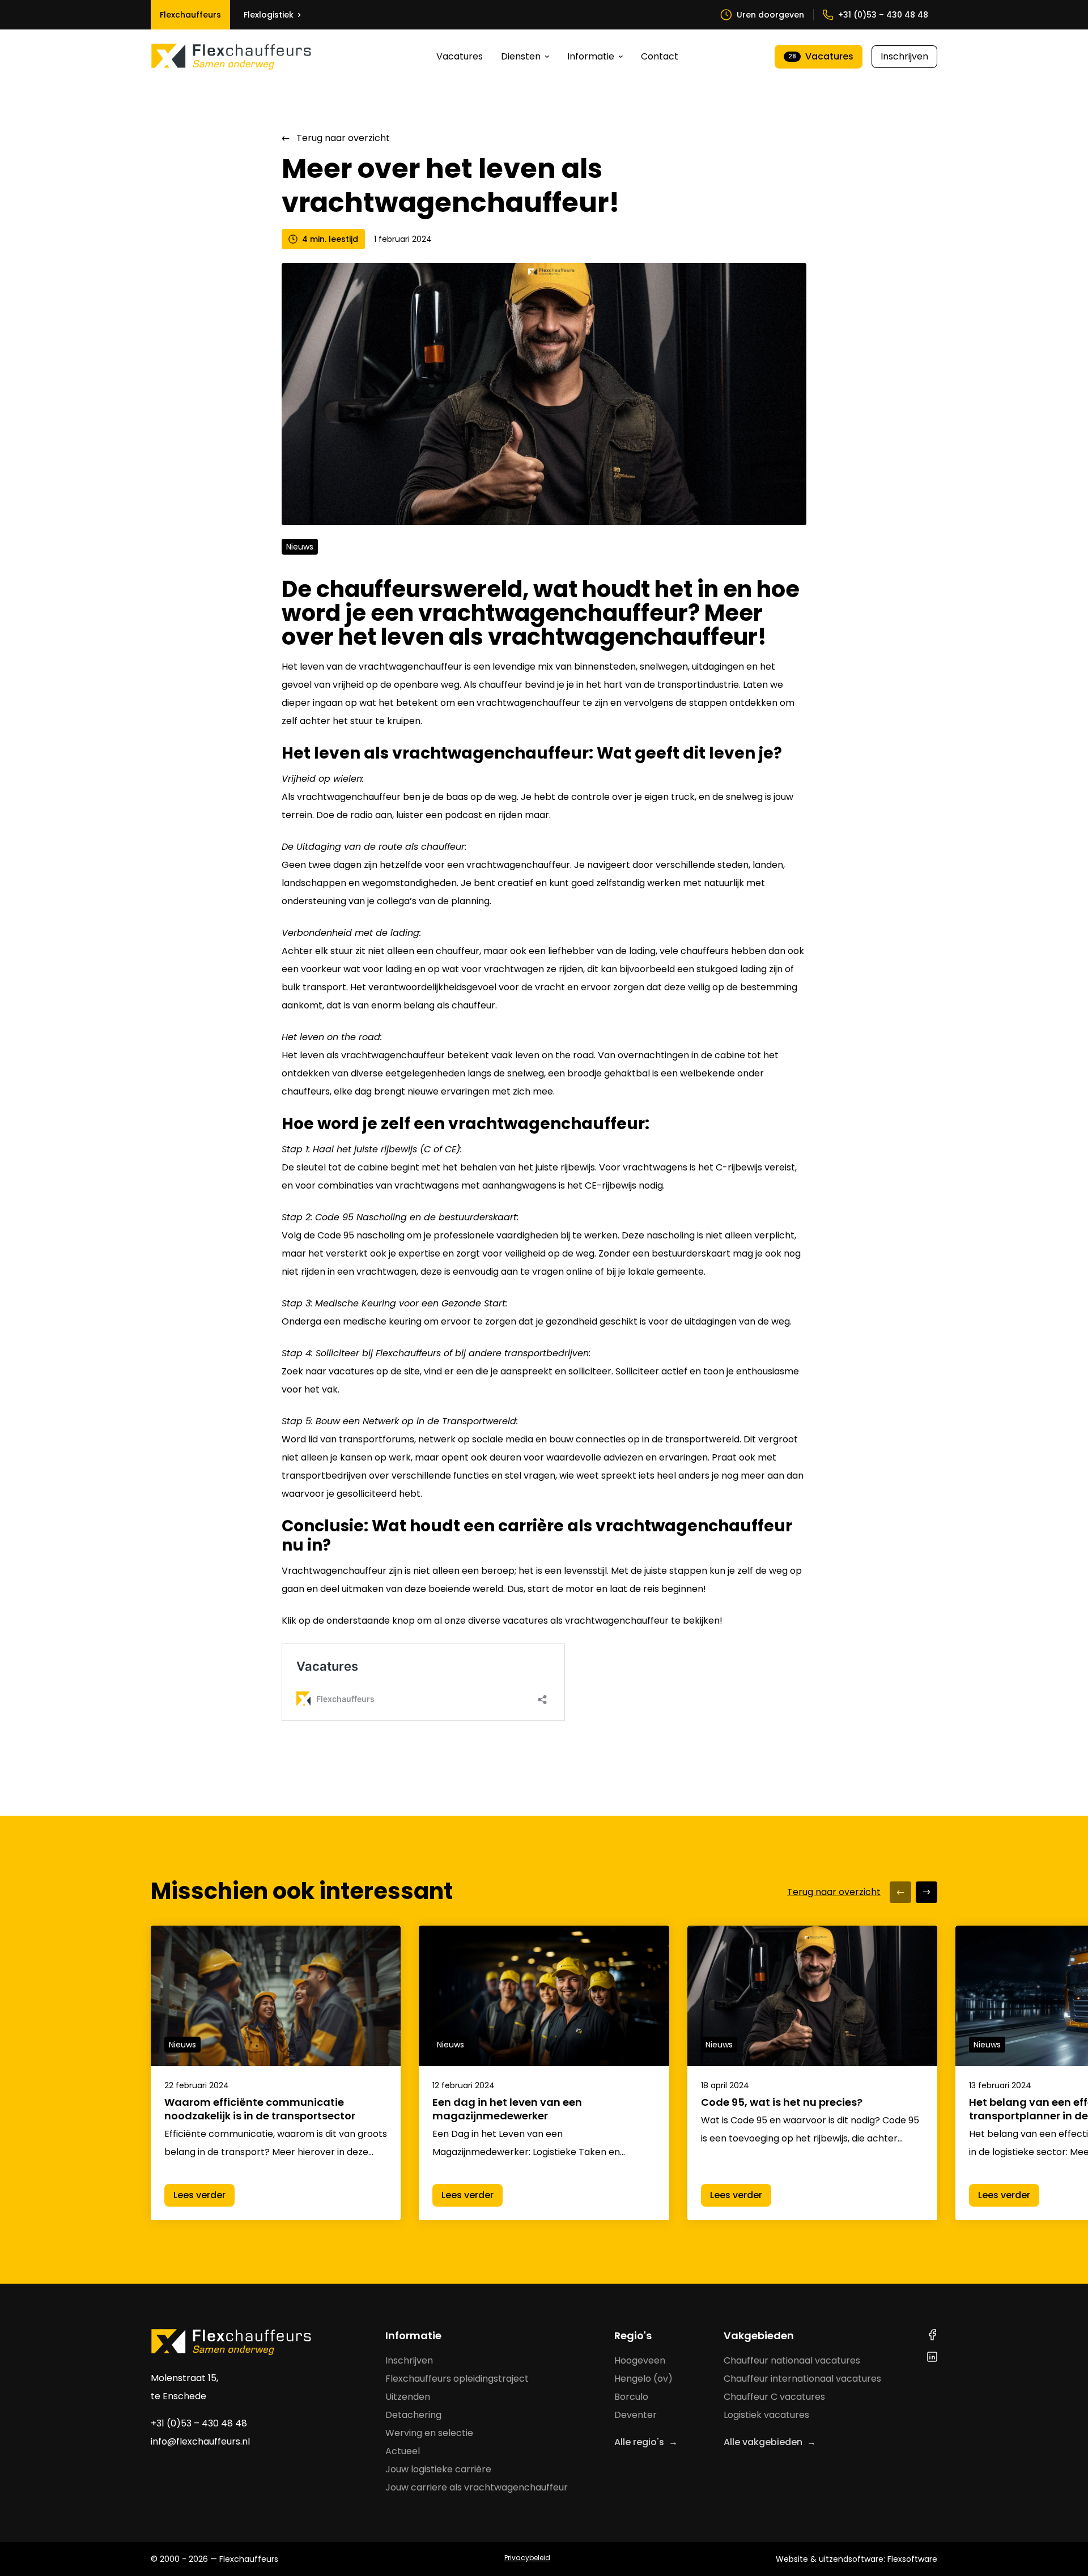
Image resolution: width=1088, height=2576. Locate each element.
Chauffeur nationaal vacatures (792, 2360)
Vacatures (460, 56)
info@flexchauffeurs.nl (200, 2441)
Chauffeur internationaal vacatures (802, 2379)
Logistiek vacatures (766, 2415)
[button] (900, 1892)
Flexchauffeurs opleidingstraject (457, 2379)
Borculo (631, 2397)
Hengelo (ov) (643, 2379)
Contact (660, 56)
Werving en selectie (429, 2433)
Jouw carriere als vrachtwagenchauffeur (477, 2487)
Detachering (413, 2415)
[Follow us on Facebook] (932, 2335)
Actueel (403, 2451)
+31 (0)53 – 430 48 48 (199, 2423)
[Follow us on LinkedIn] (932, 2357)
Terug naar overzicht (343, 138)
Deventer (636, 2415)
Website (792, 2559)
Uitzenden (408, 2397)
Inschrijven (904, 56)
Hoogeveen (640, 2360)
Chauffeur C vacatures (774, 2397)
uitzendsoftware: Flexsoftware (878, 2559)
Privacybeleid (527, 2558)
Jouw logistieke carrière (438, 2469)
